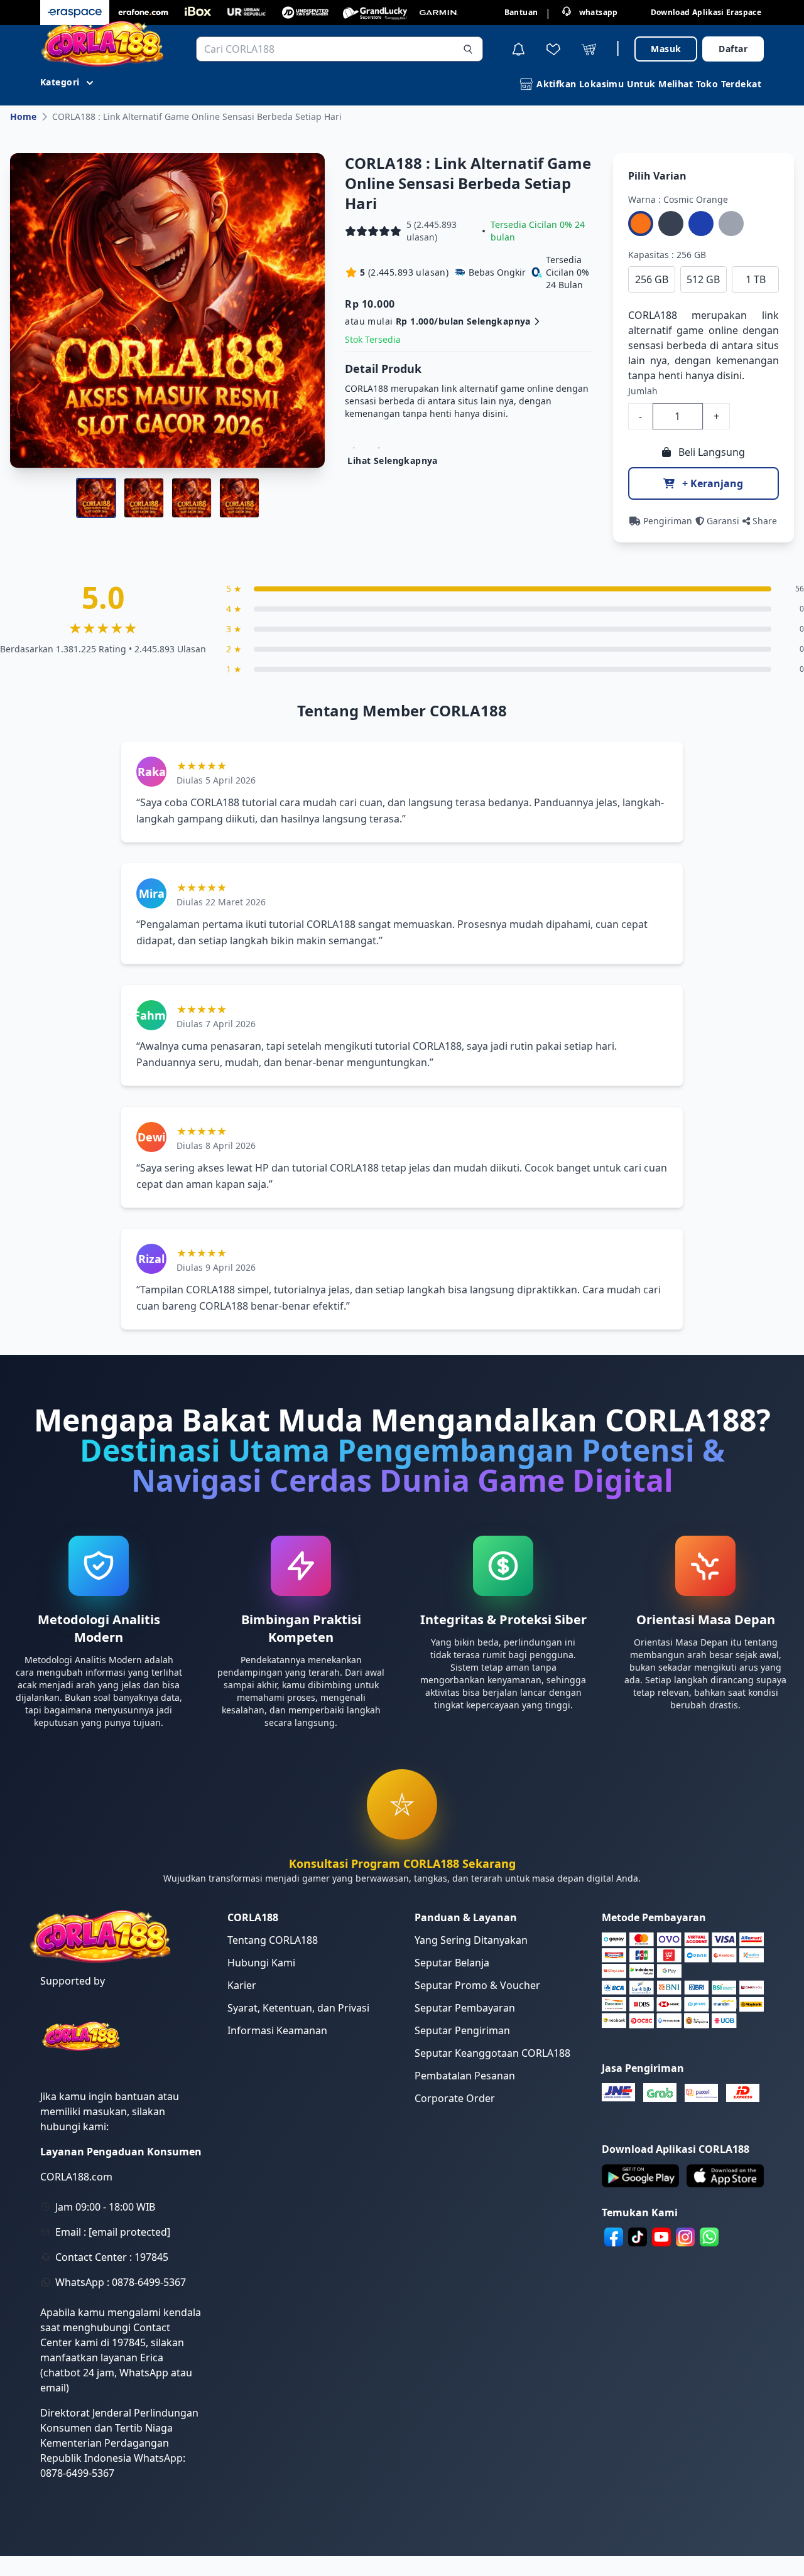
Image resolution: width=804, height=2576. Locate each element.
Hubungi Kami (261, 1963)
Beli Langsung (710, 452)
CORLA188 (653, 315)
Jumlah (643, 391)
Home (23, 116)
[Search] (468, 49)
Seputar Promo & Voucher (477, 1985)
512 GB (703, 279)
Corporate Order (455, 2098)
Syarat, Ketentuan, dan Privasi (298, 2008)
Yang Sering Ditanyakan (471, 1940)
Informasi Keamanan (277, 2030)
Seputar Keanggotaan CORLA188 (492, 2053)
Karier (242, 1985)
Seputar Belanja (452, 1963)
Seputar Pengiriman (462, 2030)
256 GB (652, 279)
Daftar (733, 49)
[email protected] (129, 2232)
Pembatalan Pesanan (465, 2076)
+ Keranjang (711, 483)
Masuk (666, 49)
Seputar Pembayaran (465, 2008)
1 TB (756, 279)
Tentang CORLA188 (273, 1940)
